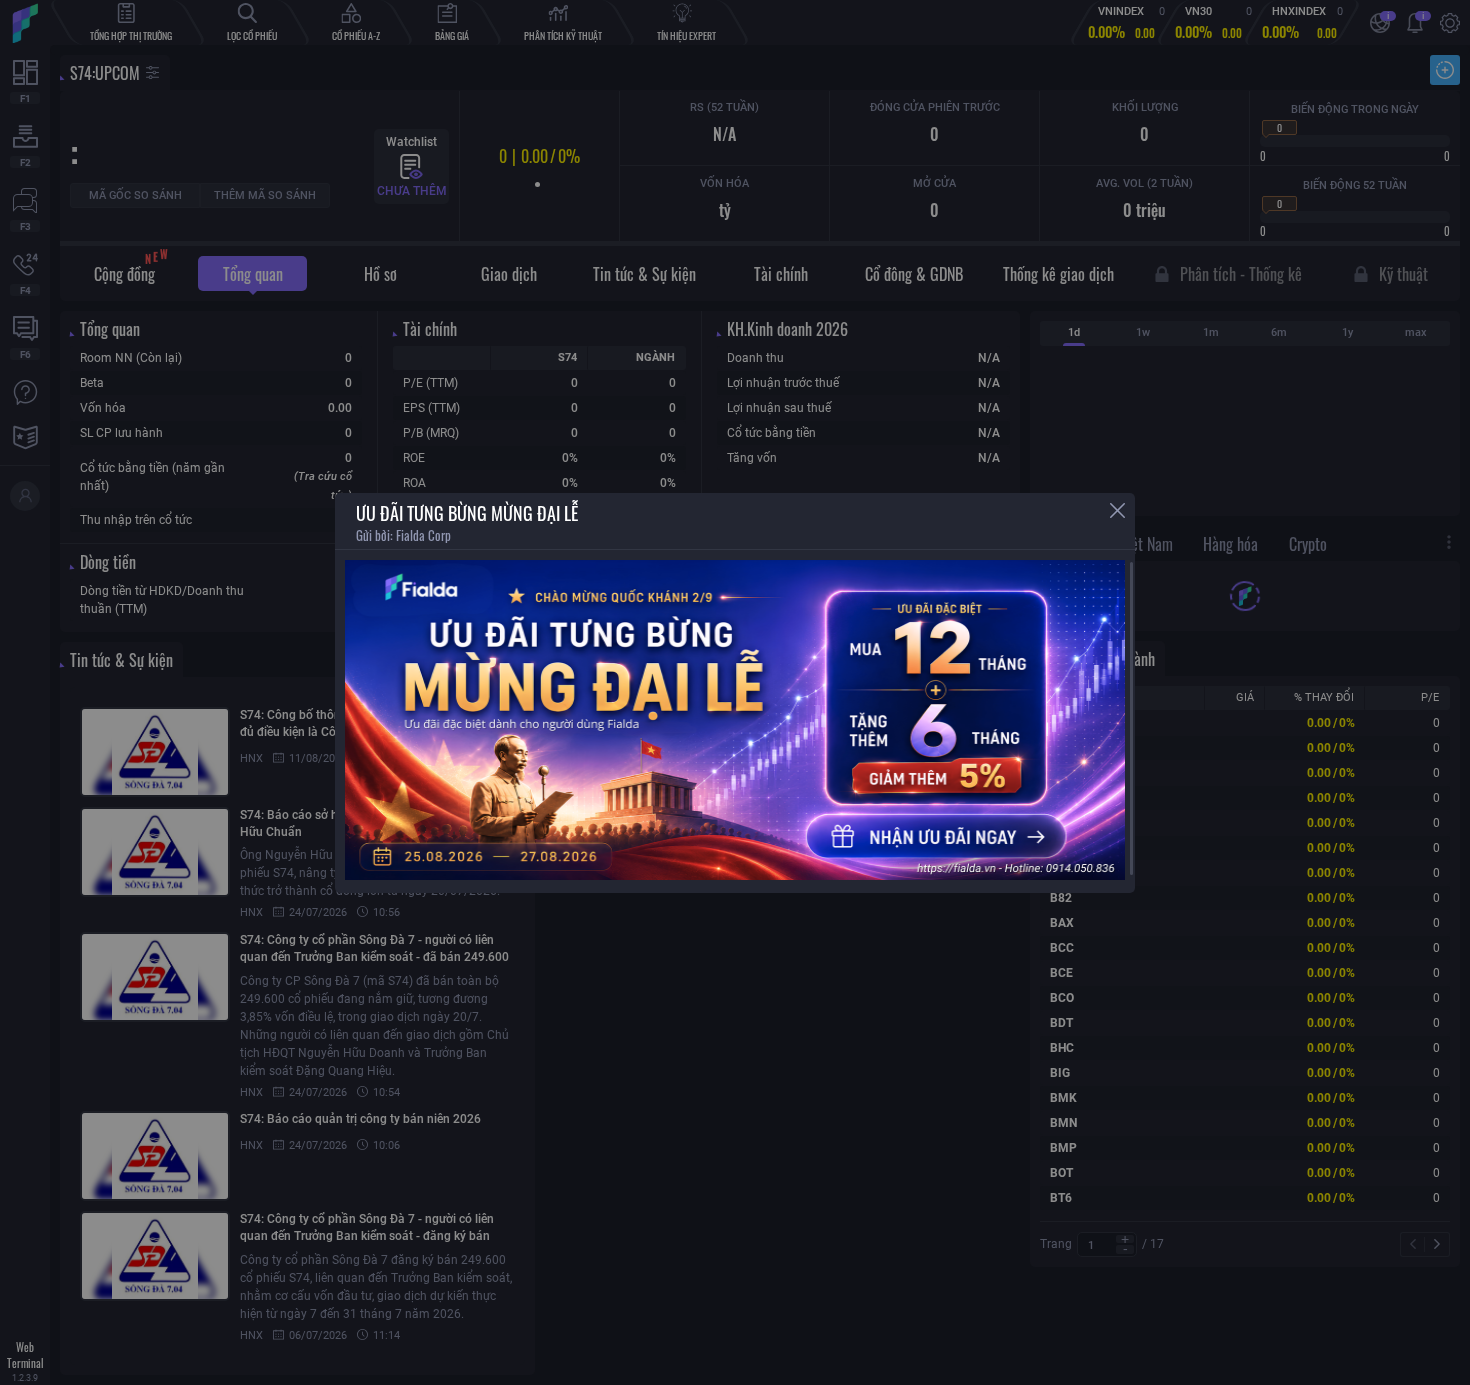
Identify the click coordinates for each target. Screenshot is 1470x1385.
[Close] (1117, 510)
